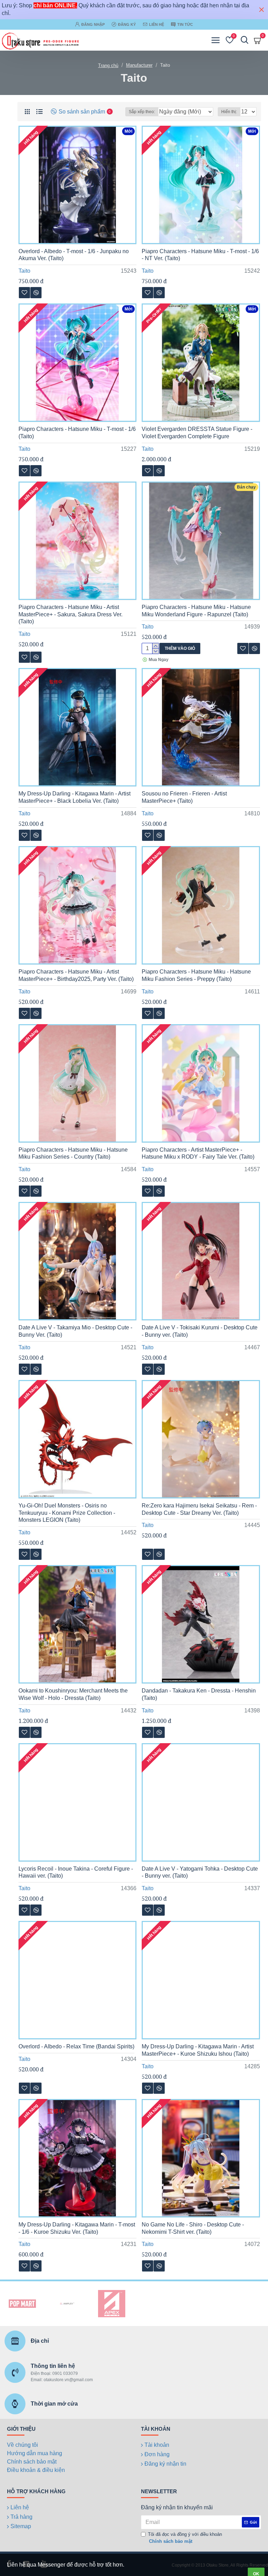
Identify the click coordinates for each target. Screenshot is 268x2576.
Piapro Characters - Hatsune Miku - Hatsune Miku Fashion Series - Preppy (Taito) (196, 975)
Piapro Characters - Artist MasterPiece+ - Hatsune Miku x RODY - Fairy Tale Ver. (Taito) (198, 1153)
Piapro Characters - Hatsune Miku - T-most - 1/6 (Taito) (77, 433)
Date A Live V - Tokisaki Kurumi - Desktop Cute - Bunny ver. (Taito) (200, 1331)
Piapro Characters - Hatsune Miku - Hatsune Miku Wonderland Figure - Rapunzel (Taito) (196, 611)
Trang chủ (108, 65)
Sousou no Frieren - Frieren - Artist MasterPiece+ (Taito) (184, 797)
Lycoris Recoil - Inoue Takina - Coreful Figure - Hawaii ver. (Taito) (76, 1872)
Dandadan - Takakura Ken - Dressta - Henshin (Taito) (199, 1694)
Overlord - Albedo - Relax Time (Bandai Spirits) (76, 2046)
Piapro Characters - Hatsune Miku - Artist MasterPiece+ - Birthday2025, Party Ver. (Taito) (76, 975)
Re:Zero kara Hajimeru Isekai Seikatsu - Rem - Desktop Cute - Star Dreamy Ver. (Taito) (199, 1509)
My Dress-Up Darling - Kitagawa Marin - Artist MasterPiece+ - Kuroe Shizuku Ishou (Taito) (198, 2050)
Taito (24, 271)
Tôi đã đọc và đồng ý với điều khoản (185, 2538)
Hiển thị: (229, 112)
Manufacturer (139, 65)
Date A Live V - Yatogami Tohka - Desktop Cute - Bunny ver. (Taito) (200, 1872)
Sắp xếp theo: (142, 112)
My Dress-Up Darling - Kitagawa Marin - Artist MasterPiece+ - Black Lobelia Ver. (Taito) (75, 797)
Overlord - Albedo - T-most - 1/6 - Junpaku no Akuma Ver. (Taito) (74, 255)
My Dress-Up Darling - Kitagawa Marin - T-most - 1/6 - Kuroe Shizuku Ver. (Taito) (77, 2228)
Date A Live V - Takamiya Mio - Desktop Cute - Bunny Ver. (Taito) (75, 1331)
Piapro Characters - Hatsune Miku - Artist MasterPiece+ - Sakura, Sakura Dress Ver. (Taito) (70, 614)
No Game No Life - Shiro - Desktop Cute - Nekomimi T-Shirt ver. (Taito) (193, 2228)
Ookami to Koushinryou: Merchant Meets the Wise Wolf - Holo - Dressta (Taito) (73, 1694)
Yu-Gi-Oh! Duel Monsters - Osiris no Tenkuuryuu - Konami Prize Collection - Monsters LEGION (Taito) (67, 1513)
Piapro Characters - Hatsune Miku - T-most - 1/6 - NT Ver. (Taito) (200, 255)
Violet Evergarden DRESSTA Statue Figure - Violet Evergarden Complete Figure (197, 433)
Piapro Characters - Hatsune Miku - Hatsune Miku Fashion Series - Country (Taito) (73, 1153)
